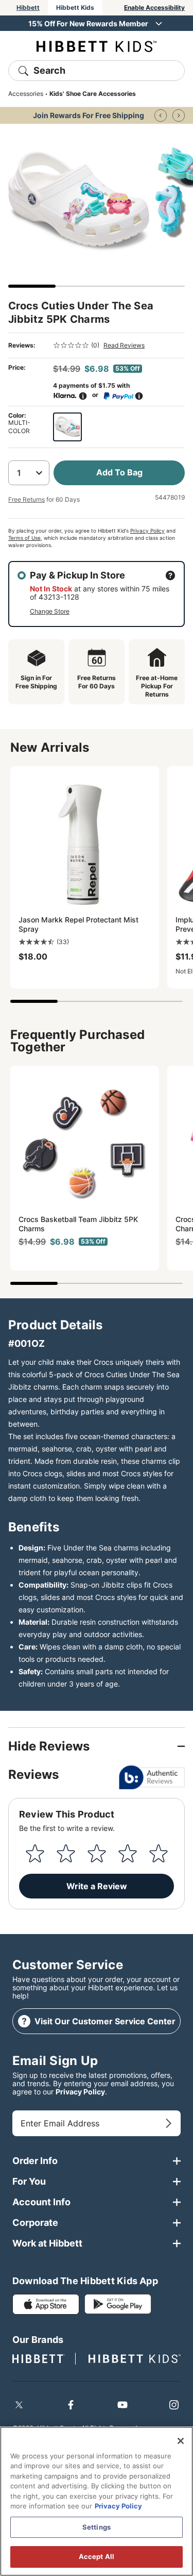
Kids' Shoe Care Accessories (93, 94)
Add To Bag (119, 472)
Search (49, 70)
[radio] (67, 427)
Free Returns (27, 499)
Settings (97, 2527)
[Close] (181, 2441)
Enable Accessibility (154, 7)
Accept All (97, 2556)
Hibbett (28, 7)
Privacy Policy (147, 531)
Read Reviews (124, 345)
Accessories (26, 94)
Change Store (50, 611)
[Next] (179, 115)
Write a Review (97, 1886)
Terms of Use (24, 538)
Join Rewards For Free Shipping (89, 115)
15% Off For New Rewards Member (88, 23)
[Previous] (161, 115)
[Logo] (97, 46)
